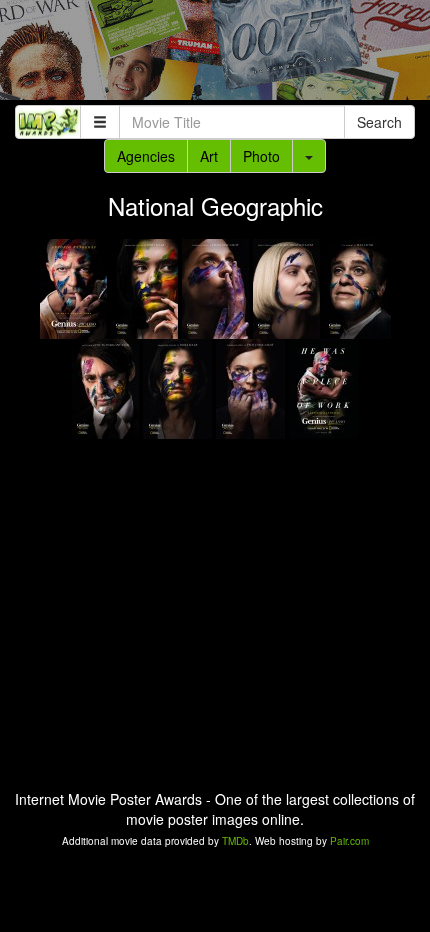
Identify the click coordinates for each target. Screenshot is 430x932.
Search (379, 122)
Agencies (146, 156)
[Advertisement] (215, 55)
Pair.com (349, 841)
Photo (261, 156)
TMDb (235, 841)
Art (209, 156)
